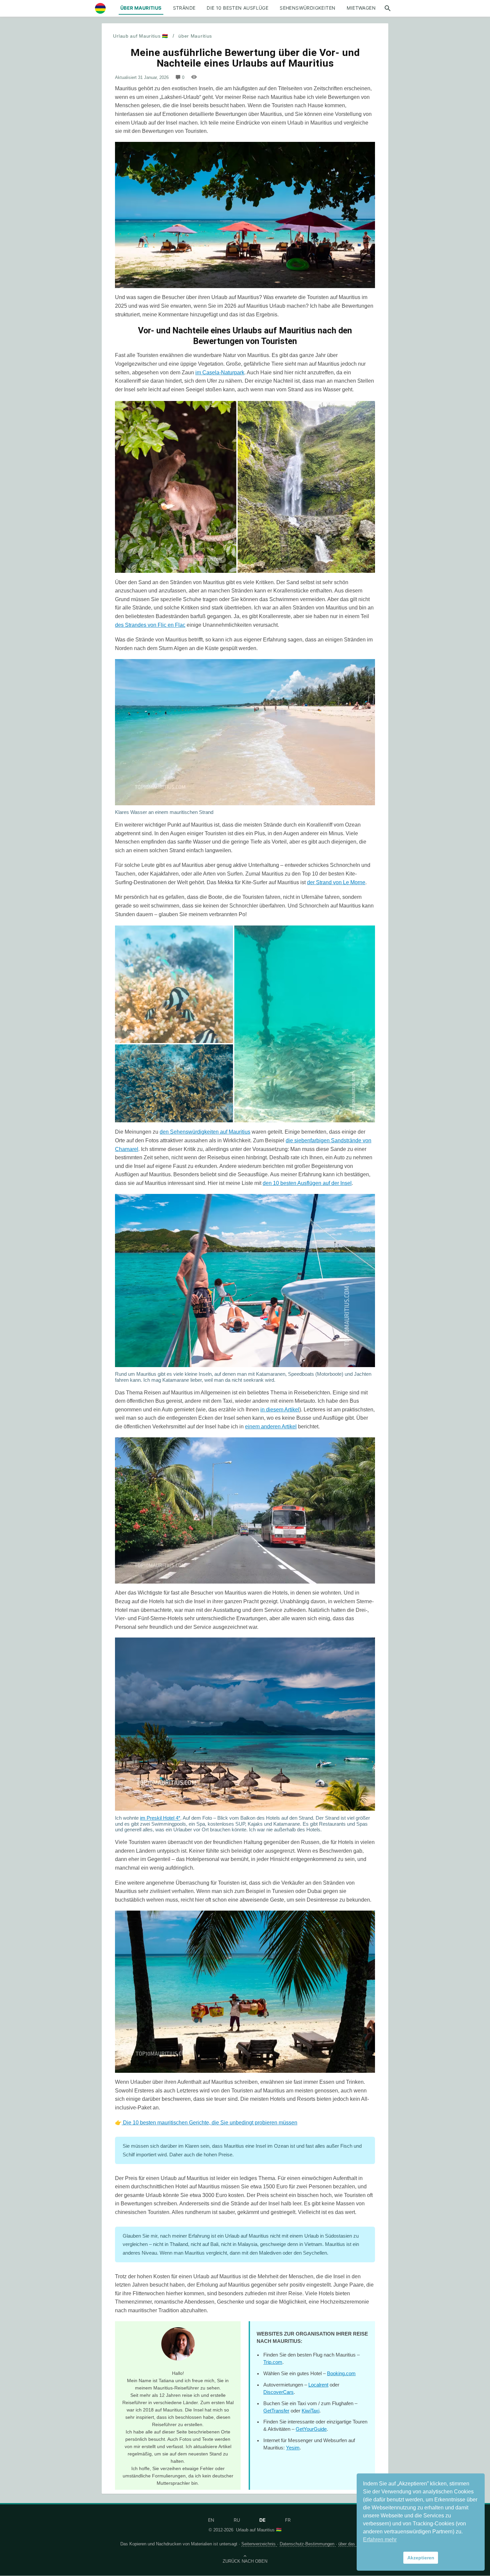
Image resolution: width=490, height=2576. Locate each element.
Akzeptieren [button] (421, 2558)
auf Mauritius (234, 1132)
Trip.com (273, 2362)
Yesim (293, 2448)
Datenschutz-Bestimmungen (308, 2544)
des (120, 625)
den (165, 1132)
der (311, 882)
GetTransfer (276, 2411)
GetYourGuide (311, 2429)
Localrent (318, 2385)
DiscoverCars (278, 2392)
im (199, 372)
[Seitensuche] (388, 8)
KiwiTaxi (310, 2411)
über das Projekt (354, 2544)
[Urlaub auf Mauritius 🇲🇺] (100, 8)
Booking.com (341, 2374)
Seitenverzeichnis (259, 2544)
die (290, 1140)
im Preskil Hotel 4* (160, 1818)
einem (253, 1427)
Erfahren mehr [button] (380, 2540)
